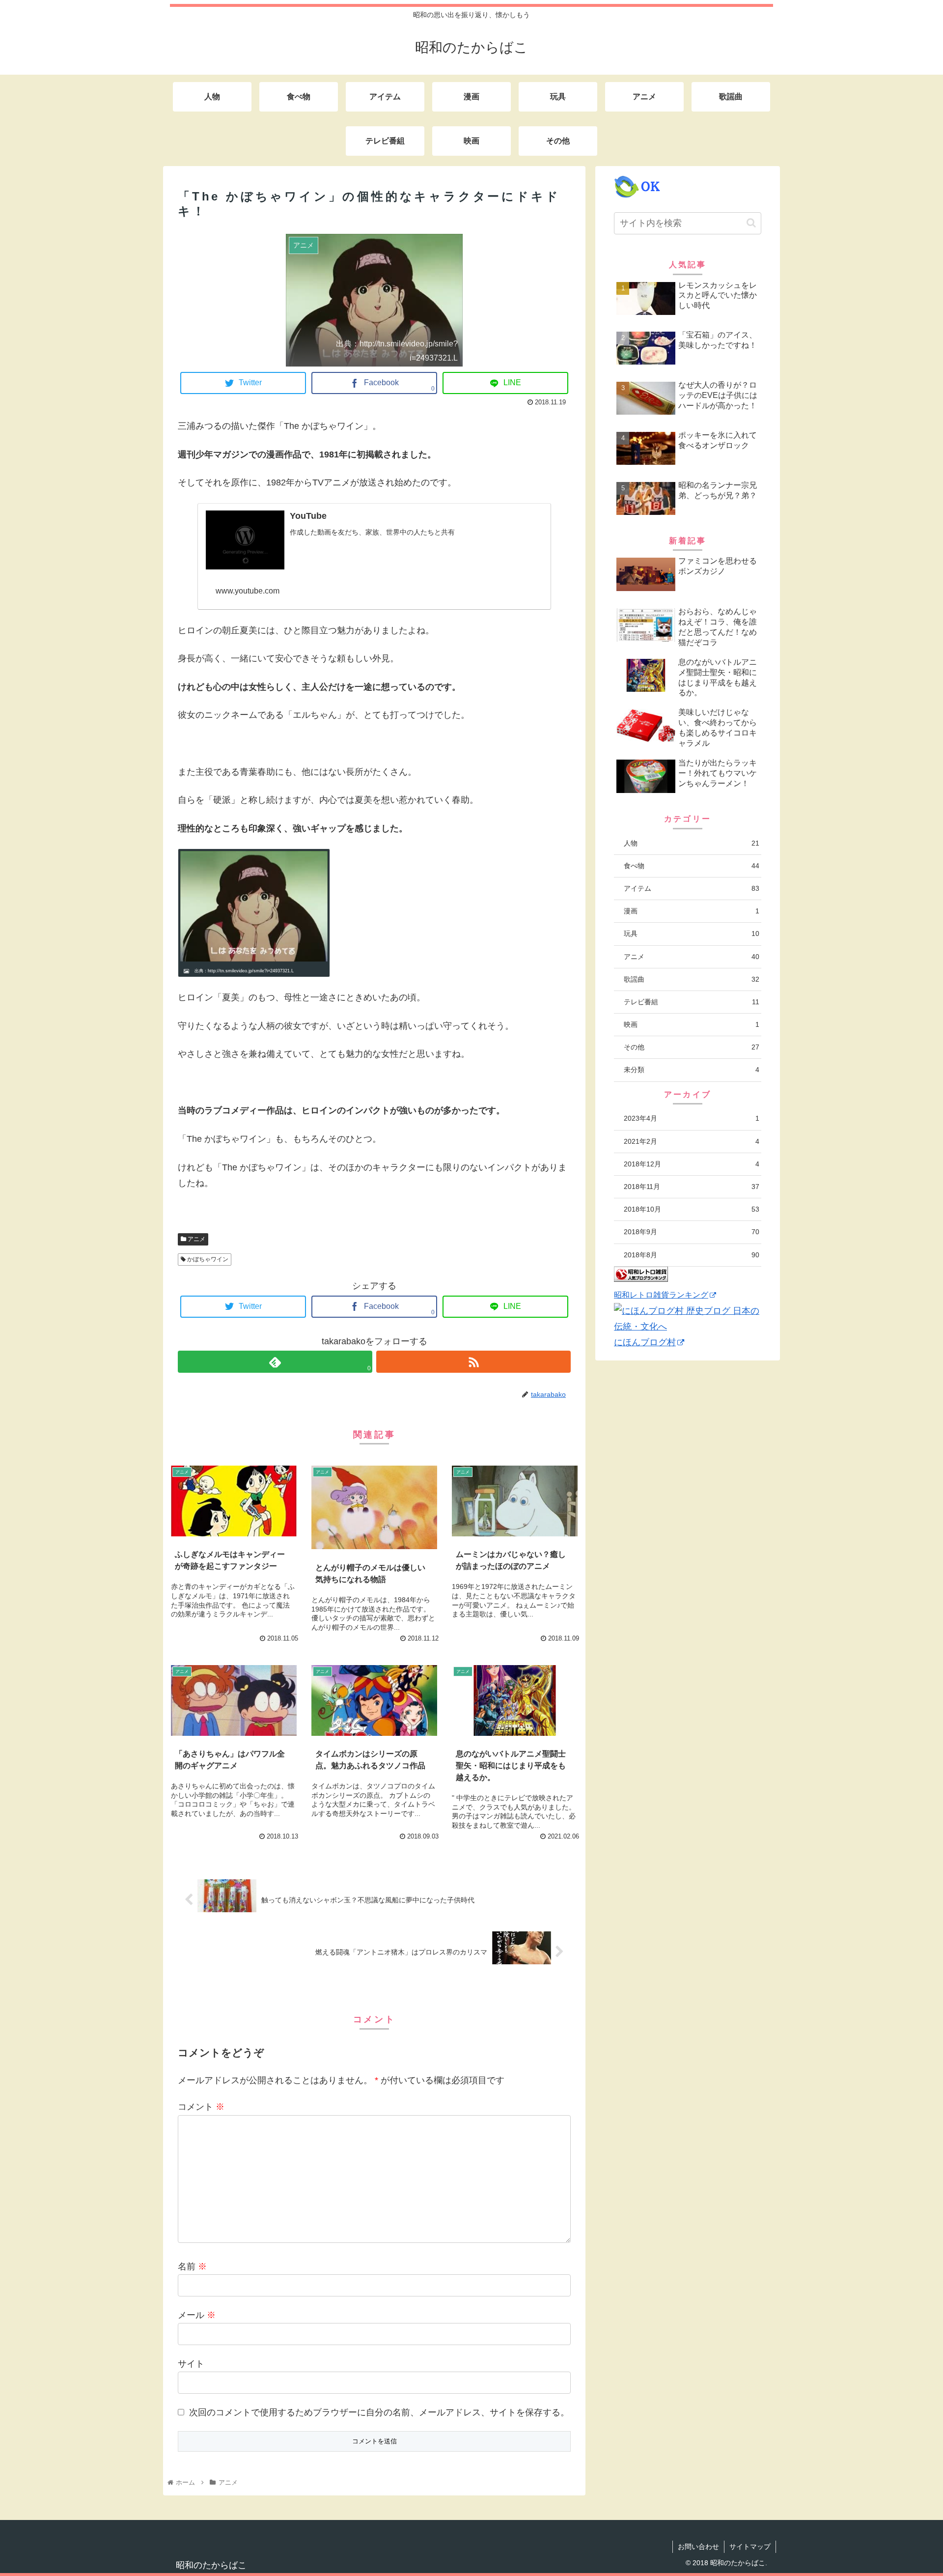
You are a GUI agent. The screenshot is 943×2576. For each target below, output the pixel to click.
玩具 (692, 934)
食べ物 (692, 866)
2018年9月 (692, 1232)
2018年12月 (692, 1164)
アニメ (196, 1239)
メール (197, 2315)
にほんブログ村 (645, 1342)
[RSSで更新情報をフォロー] (473, 1362)
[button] (751, 223)
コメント (201, 2107)
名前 (192, 2266)
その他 (692, 1047)
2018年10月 (692, 1209)
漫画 (692, 911)
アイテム (692, 888)
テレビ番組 (692, 1002)
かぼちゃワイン (207, 1259)
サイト (191, 2364)
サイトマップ (750, 2547)
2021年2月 (692, 1141)
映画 (692, 1024)
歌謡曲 (692, 979)
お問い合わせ (698, 2547)
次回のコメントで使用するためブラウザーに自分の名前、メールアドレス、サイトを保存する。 (379, 2412)
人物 (692, 843)
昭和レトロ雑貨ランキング (661, 1295)
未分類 (692, 1070)
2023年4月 (692, 1118)
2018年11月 (692, 1187)
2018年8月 (692, 1255)
